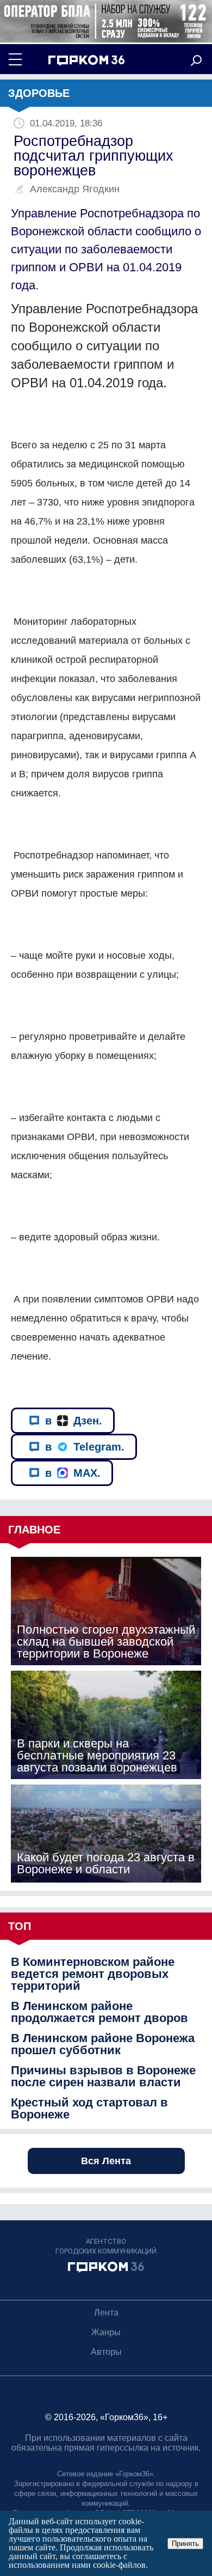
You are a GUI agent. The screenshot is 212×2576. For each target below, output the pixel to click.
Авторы (106, 2352)
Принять (185, 2544)
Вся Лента (106, 2161)
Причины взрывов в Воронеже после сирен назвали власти (103, 2076)
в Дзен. (74, 1421)
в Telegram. (85, 1447)
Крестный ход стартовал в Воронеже (89, 2109)
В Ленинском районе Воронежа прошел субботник (103, 2044)
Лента (106, 2313)
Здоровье (39, 93)
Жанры (106, 2332)
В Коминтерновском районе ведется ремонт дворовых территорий (93, 1974)
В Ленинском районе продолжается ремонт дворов (99, 2012)
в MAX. (73, 1473)
